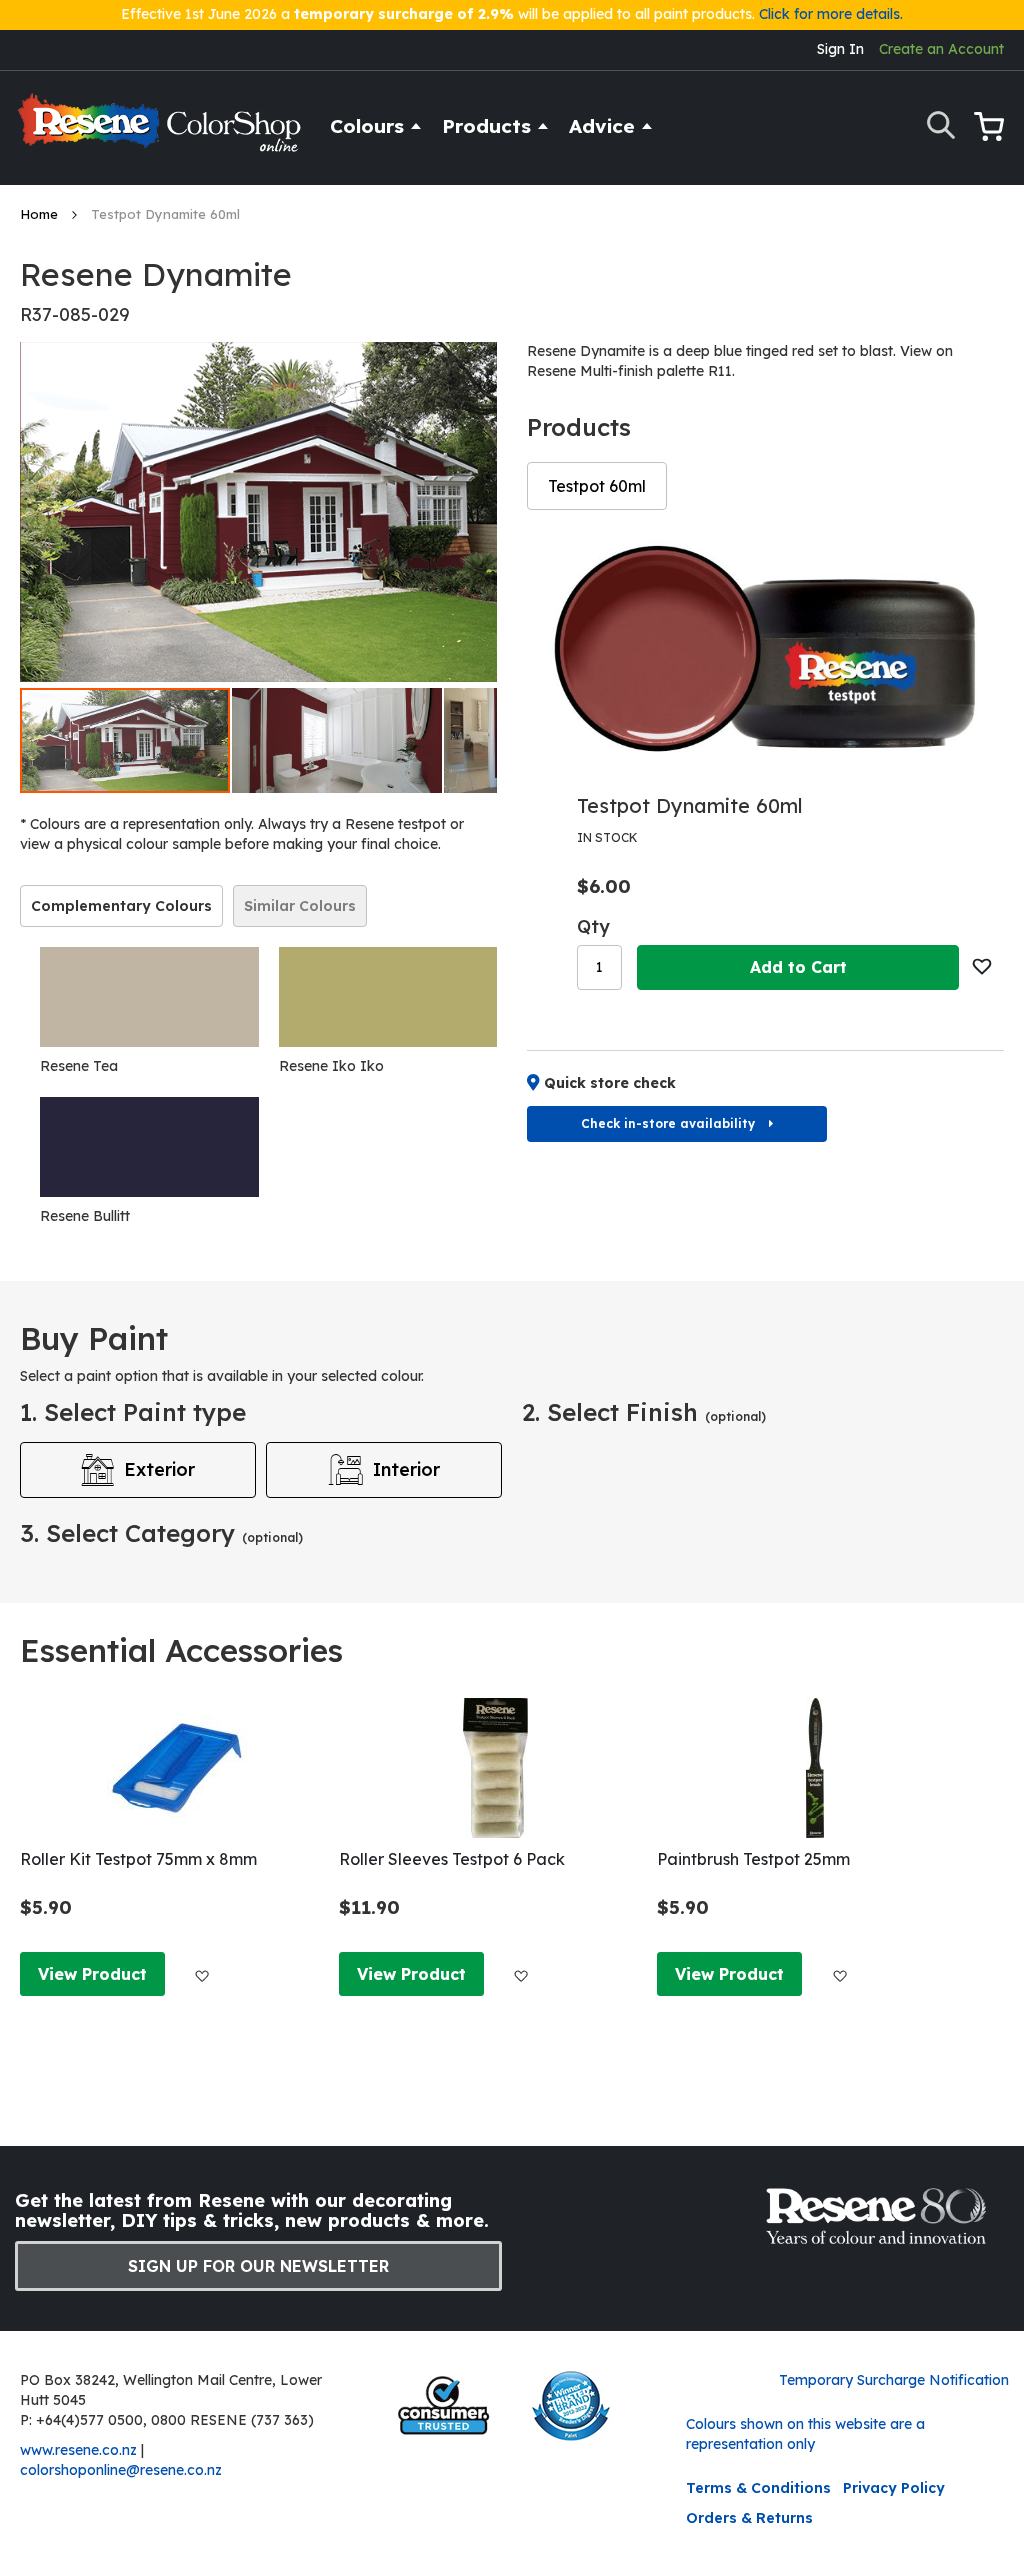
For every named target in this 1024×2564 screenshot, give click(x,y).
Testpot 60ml (597, 486)
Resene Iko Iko (331, 1066)
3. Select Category (161, 1533)
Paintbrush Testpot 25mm (753, 1859)
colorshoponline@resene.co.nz (121, 2470)
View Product (92, 1974)
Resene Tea (79, 1066)
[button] (338, 740)
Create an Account (941, 49)
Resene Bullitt (85, 1216)
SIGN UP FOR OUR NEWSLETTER (258, 2266)
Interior (406, 1469)
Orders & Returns (749, 2518)
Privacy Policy (894, 2488)
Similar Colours (300, 906)
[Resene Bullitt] (149, 1147)
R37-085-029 (75, 314)
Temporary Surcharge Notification (894, 2380)
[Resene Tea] (149, 997)
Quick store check (610, 1083)
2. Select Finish (644, 1412)
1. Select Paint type (133, 1412)
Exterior (159, 1469)
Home (41, 214)
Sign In (840, 49)
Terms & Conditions (758, 2488)
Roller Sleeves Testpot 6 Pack (452, 1859)
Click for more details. (831, 14)
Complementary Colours (121, 906)
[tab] (121, 906)
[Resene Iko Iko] (388, 997)
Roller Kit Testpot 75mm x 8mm (138, 1859)
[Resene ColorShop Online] (162, 131)
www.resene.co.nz (78, 2450)
